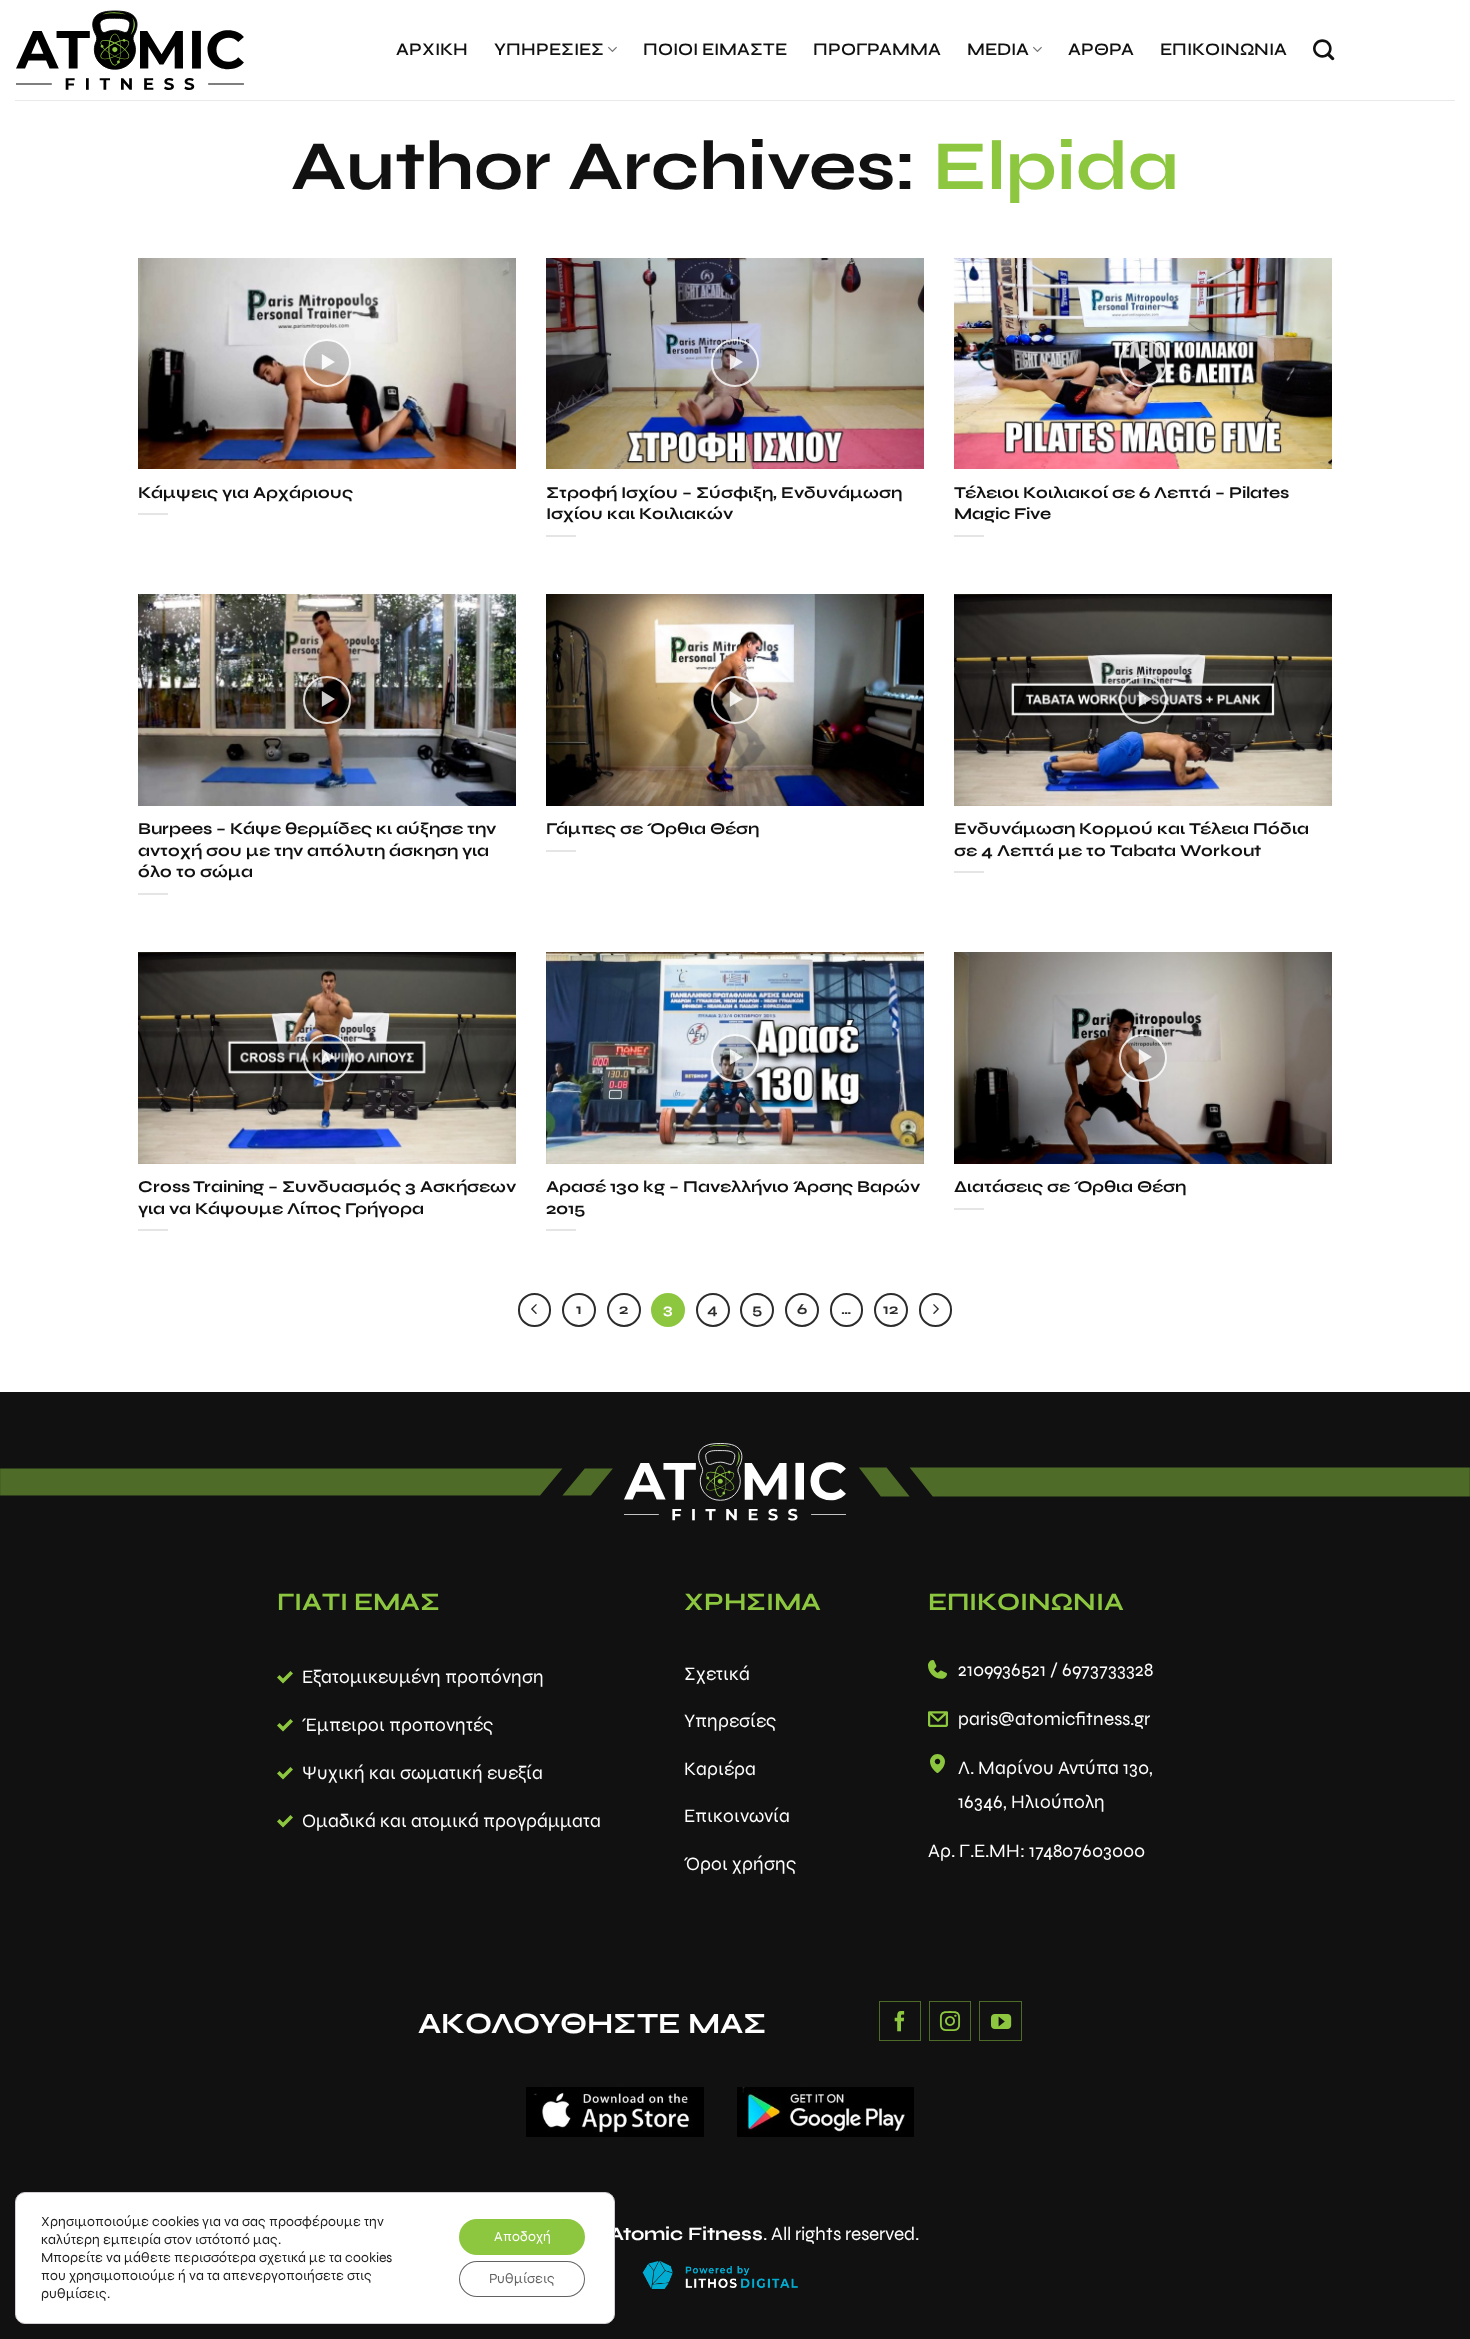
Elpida (1056, 166)
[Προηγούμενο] (535, 1310)
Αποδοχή (522, 2236)
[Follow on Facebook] (900, 2021)
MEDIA (998, 49)
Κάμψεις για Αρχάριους (245, 493)
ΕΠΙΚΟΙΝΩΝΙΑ (1223, 49)
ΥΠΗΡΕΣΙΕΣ (549, 49)
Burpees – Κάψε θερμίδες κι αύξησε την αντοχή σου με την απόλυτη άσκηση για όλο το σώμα (317, 850)
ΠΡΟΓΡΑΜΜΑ (877, 49)
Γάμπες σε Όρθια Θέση (652, 829)
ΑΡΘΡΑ (1101, 49)
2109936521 (1002, 1669)
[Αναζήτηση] (1323, 49)
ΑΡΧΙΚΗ (432, 49)
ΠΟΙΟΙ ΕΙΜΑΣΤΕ (715, 49)
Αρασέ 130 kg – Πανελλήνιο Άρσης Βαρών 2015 (733, 1198)
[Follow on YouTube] (1000, 2021)
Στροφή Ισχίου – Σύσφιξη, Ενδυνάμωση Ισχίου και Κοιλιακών (724, 504)
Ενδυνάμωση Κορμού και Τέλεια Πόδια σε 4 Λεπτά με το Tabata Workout (1131, 840)
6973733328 (1107, 1669)
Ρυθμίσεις (522, 2278)
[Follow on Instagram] (950, 2021)
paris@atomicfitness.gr (1054, 1718)
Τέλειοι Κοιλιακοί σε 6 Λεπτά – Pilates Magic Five (1121, 504)
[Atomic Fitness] (130, 50)
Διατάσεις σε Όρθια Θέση (1070, 1187)
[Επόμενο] (936, 1310)
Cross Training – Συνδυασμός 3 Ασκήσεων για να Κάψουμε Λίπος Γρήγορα (327, 1198)
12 (890, 1309)
